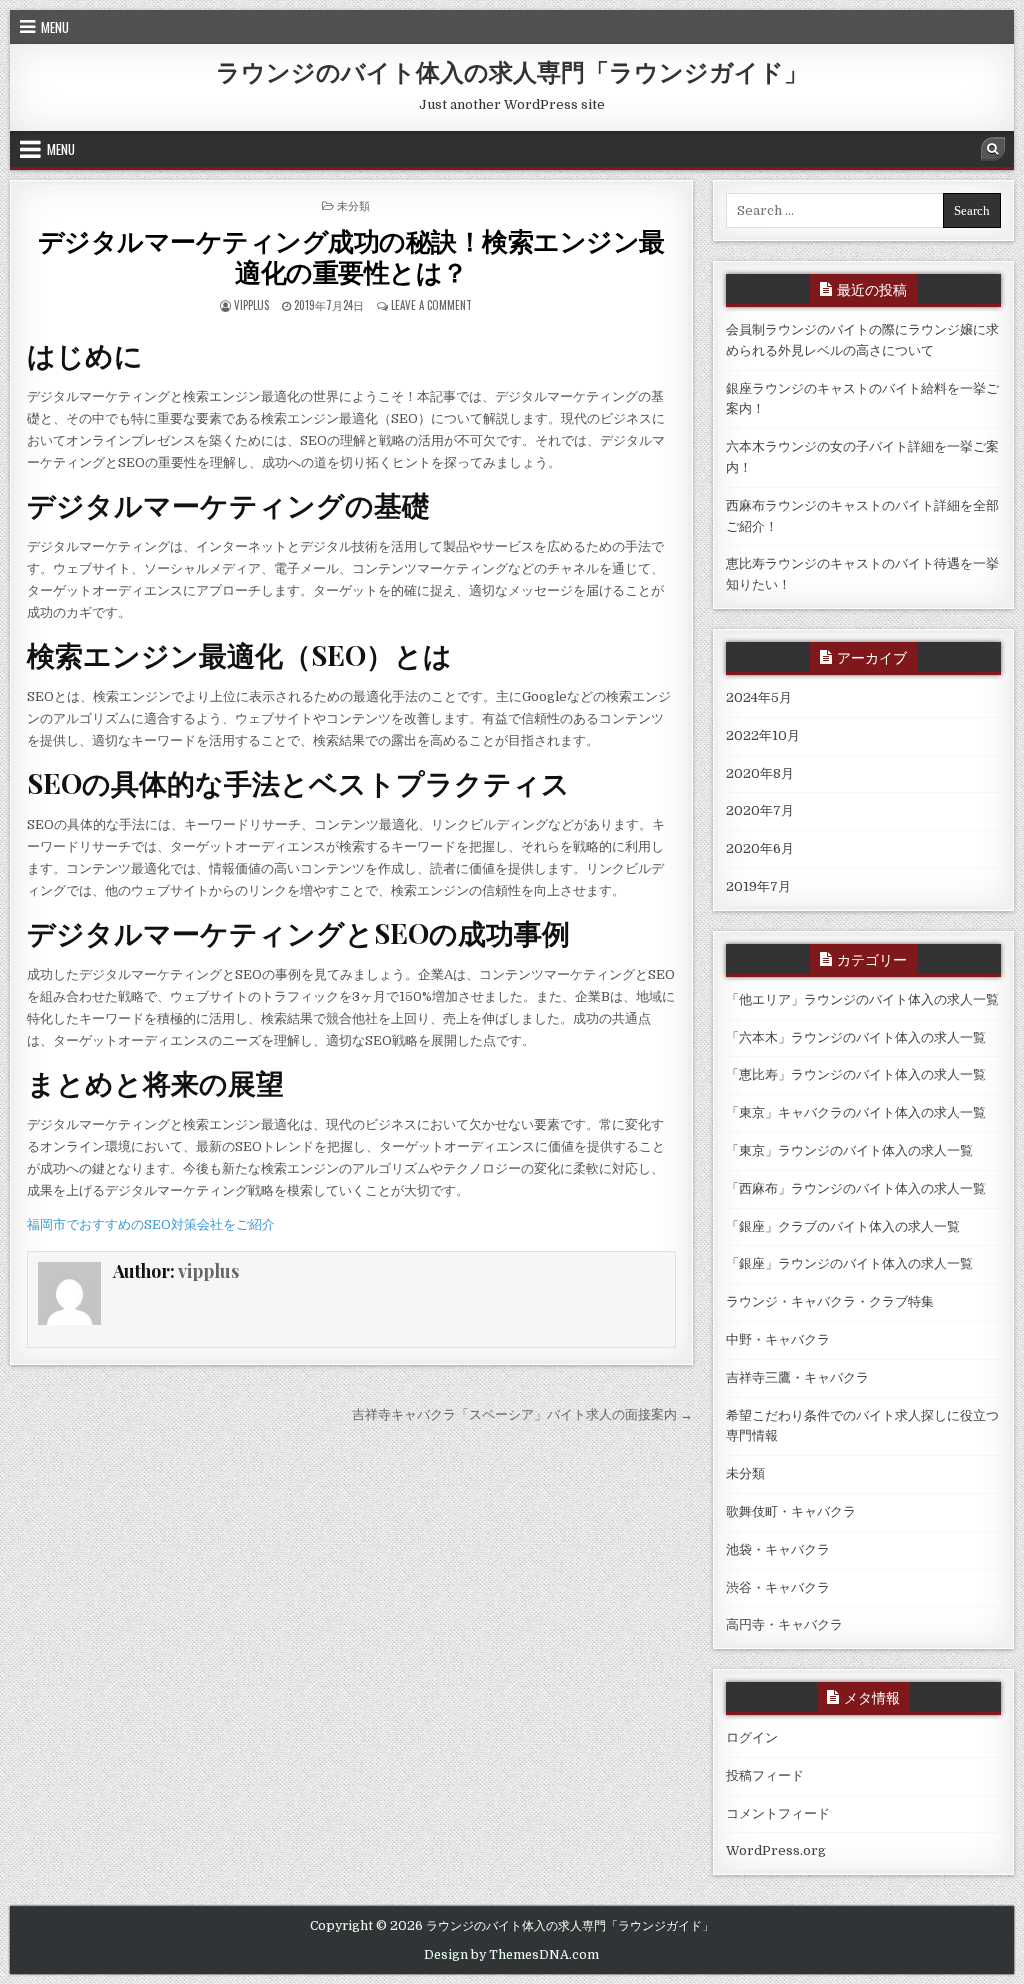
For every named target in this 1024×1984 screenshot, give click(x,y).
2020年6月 (760, 848)
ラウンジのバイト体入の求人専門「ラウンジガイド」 (512, 71)
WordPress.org (776, 1850)
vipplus (251, 305)
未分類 (353, 205)
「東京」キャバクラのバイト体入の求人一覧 (856, 1112)
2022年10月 (763, 735)
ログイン (752, 1737)
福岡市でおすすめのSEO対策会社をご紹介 (151, 1224)
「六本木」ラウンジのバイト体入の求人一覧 (856, 1037)
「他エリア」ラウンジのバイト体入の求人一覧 (862, 999)
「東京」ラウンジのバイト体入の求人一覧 (849, 1150)
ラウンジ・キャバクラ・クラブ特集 (830, 1301)
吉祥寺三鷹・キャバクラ (797, 1377)
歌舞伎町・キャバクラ (791, 1511)
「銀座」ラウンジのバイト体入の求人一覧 (849, 1263)
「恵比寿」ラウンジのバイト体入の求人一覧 (856, 1074)
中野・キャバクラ (778, 1339)
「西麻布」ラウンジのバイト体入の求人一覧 (856, 1188)
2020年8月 (760, 773)
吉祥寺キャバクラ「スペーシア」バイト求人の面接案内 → (522, 1414)
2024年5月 (759, 697)
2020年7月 (760, 810)
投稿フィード (765, 1775)
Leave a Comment (431, 305)
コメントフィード (778, 1813)
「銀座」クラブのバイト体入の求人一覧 (843, 1226)
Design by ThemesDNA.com (511, 1955)
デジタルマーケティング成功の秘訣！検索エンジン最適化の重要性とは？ (351, 256)
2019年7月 (758, 886)
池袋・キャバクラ (778, 1549)
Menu (55, 27)
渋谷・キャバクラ (778, 1587)
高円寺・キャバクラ (784, 1624)
